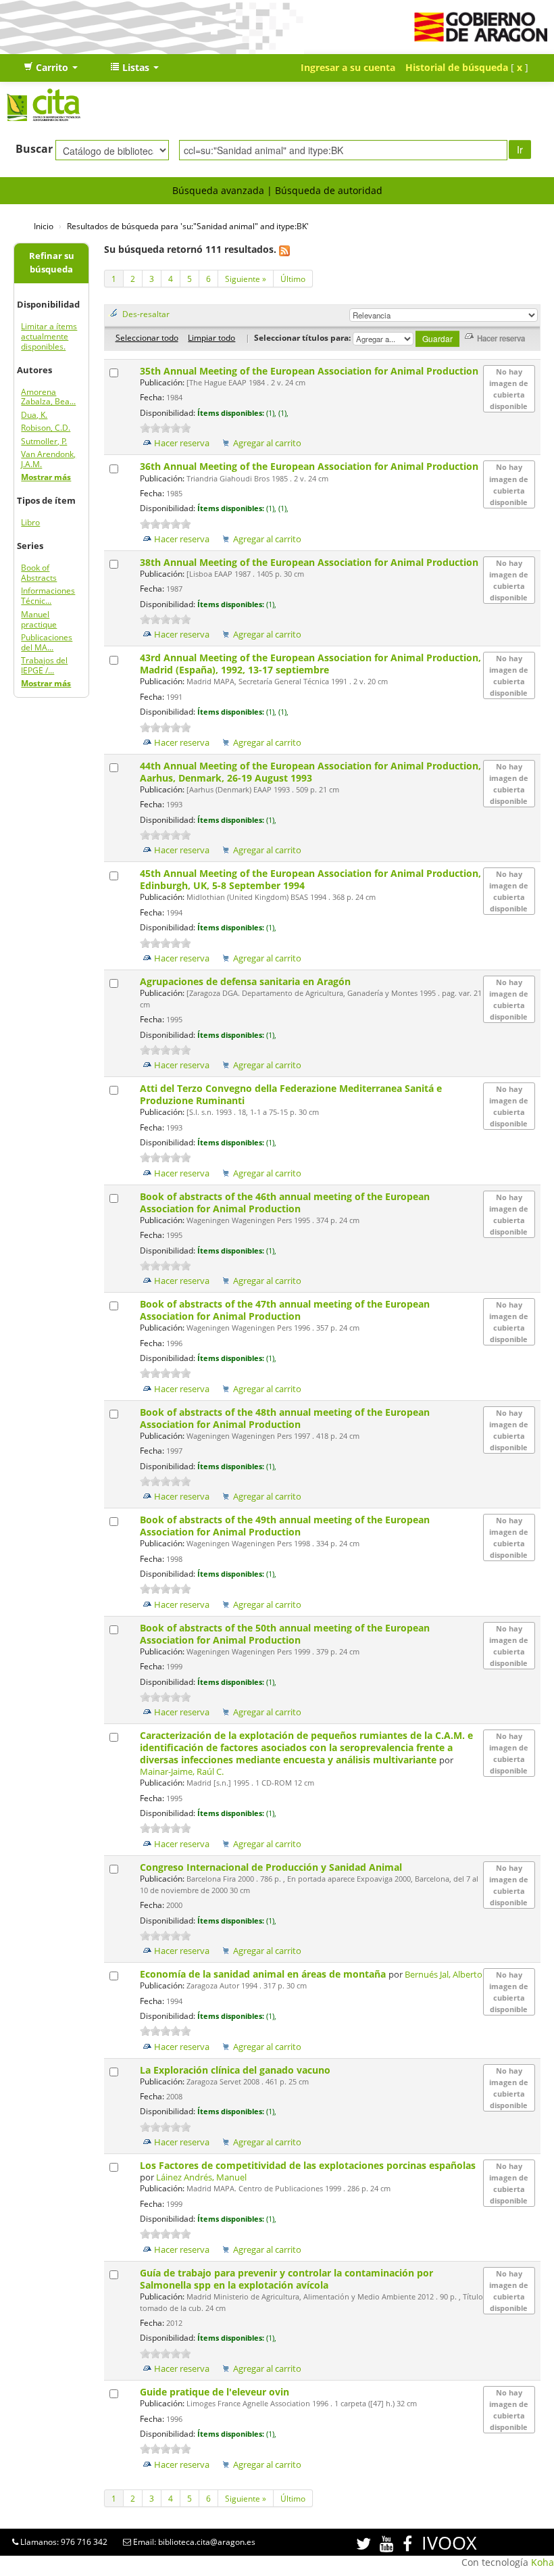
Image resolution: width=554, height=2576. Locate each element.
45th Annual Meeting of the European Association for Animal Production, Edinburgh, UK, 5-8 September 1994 (310, 879)
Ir (520, 149)
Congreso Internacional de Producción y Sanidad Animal (272, 1867)
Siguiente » (246, 279)
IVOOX (449, 2543)
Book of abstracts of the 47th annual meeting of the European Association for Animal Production (285, 1310)
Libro (30, 522)
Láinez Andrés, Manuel (201, 2177)
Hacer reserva (182, 443)
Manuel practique (39, 619)
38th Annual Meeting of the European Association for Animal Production (310, 562)
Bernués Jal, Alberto (444, 1975)
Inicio (44, 226)
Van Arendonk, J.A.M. (48, 459)
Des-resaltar (146, 314)
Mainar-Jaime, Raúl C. (182, 1772)
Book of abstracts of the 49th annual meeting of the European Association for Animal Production (285, 1526)
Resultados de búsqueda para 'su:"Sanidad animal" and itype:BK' (188, 226)
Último (293, 279)
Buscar (34, 149)
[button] (51, 68)
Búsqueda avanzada (218, 190)
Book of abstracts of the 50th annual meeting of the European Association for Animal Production (285, 1634)
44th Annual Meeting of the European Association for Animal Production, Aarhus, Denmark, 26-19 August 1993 (310, 772)
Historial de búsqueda (457, 67)
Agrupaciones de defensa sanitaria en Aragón (247, 981)
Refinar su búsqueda (52, 263)
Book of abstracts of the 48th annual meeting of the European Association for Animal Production (285, 1418)
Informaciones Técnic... (48, 596)
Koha (543, 2562)
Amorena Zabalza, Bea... (48, 397)
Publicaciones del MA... (47, 642)
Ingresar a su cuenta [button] (348, 67)
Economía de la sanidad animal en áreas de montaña (264, 1974)
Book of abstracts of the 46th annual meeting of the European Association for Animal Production (285, 1202)
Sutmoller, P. (44, 441)
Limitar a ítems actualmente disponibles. (49, 336)
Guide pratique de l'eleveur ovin (216, 2392)
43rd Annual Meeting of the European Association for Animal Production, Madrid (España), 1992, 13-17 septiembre (310, 664)
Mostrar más (46, 477)
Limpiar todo (211, 337)
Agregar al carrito (267, 443)
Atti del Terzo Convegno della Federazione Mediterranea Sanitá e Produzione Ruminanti (291, 1094)
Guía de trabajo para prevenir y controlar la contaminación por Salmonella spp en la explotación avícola (286, 2279)
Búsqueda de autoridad (329, 190)
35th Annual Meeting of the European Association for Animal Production (310, 371)
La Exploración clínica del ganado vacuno (236, 2070)
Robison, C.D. (46, 428)
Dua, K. (34, 415)
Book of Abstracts (39, 573)
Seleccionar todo (147, 337)
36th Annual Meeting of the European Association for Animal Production (310, 466)
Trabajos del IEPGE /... (44, 665)
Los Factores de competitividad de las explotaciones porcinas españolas (308, 2165)
